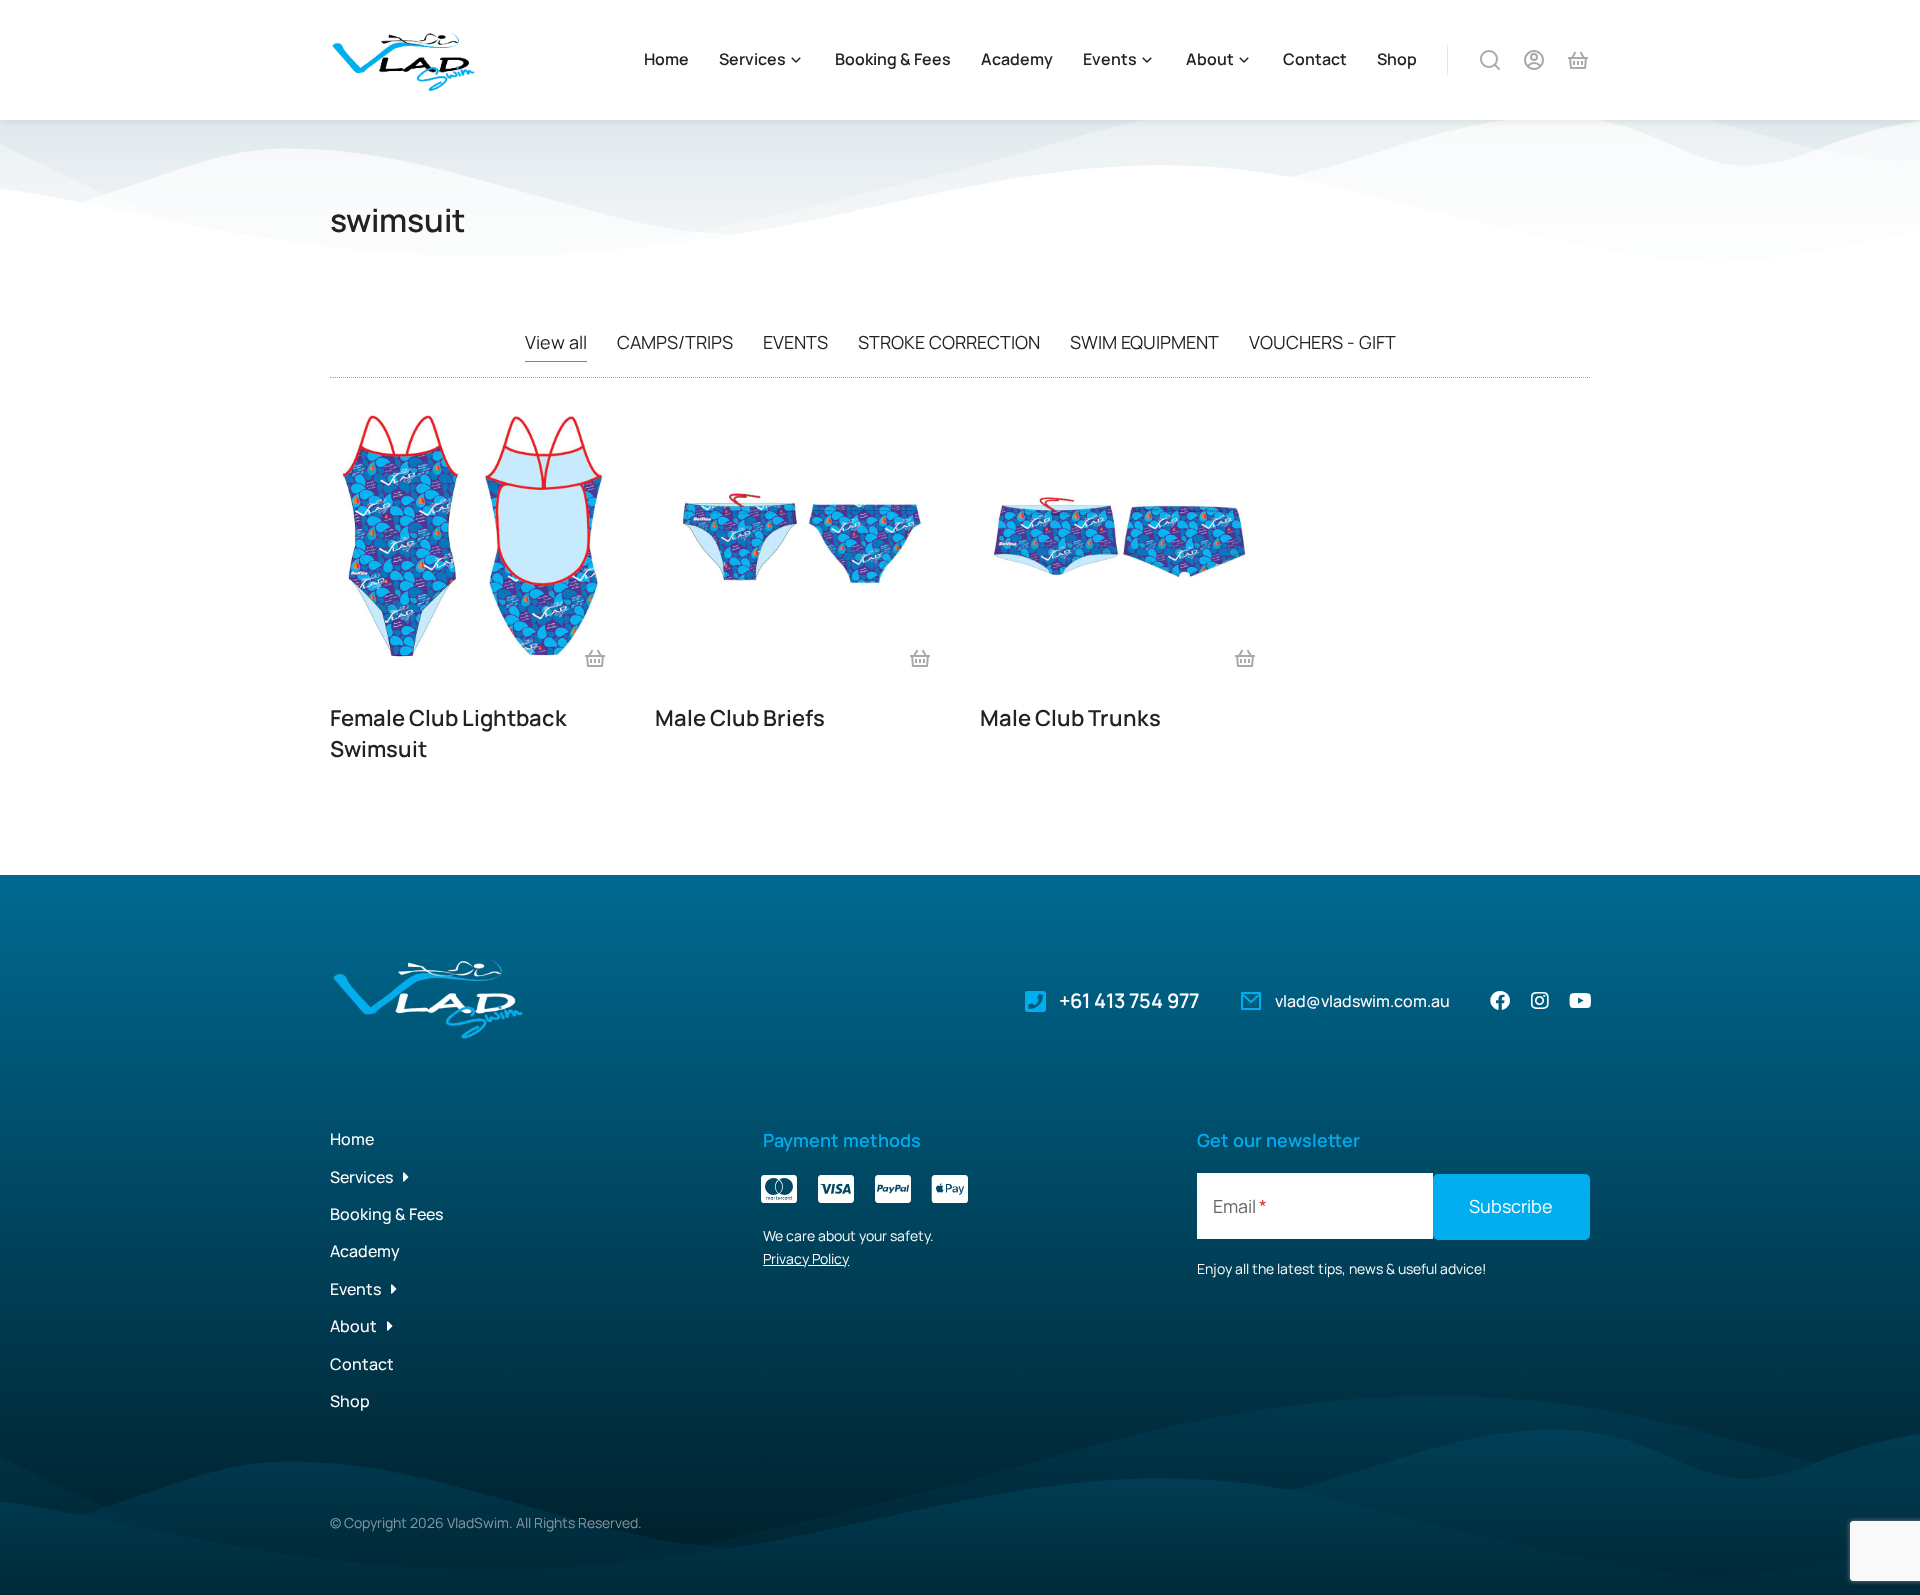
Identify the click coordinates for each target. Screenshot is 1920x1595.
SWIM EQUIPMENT (1144, 342)
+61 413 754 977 (1129, 1000)
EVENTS (795, 342)
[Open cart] (1578, 60)
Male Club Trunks (1070, 718)
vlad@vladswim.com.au (1362, 1001)
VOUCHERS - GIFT (1322, 342)
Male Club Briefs (740, 718)
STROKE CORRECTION (949, 342)
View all (556, 342)
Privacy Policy (806, 1258)
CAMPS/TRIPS (675, 342)
